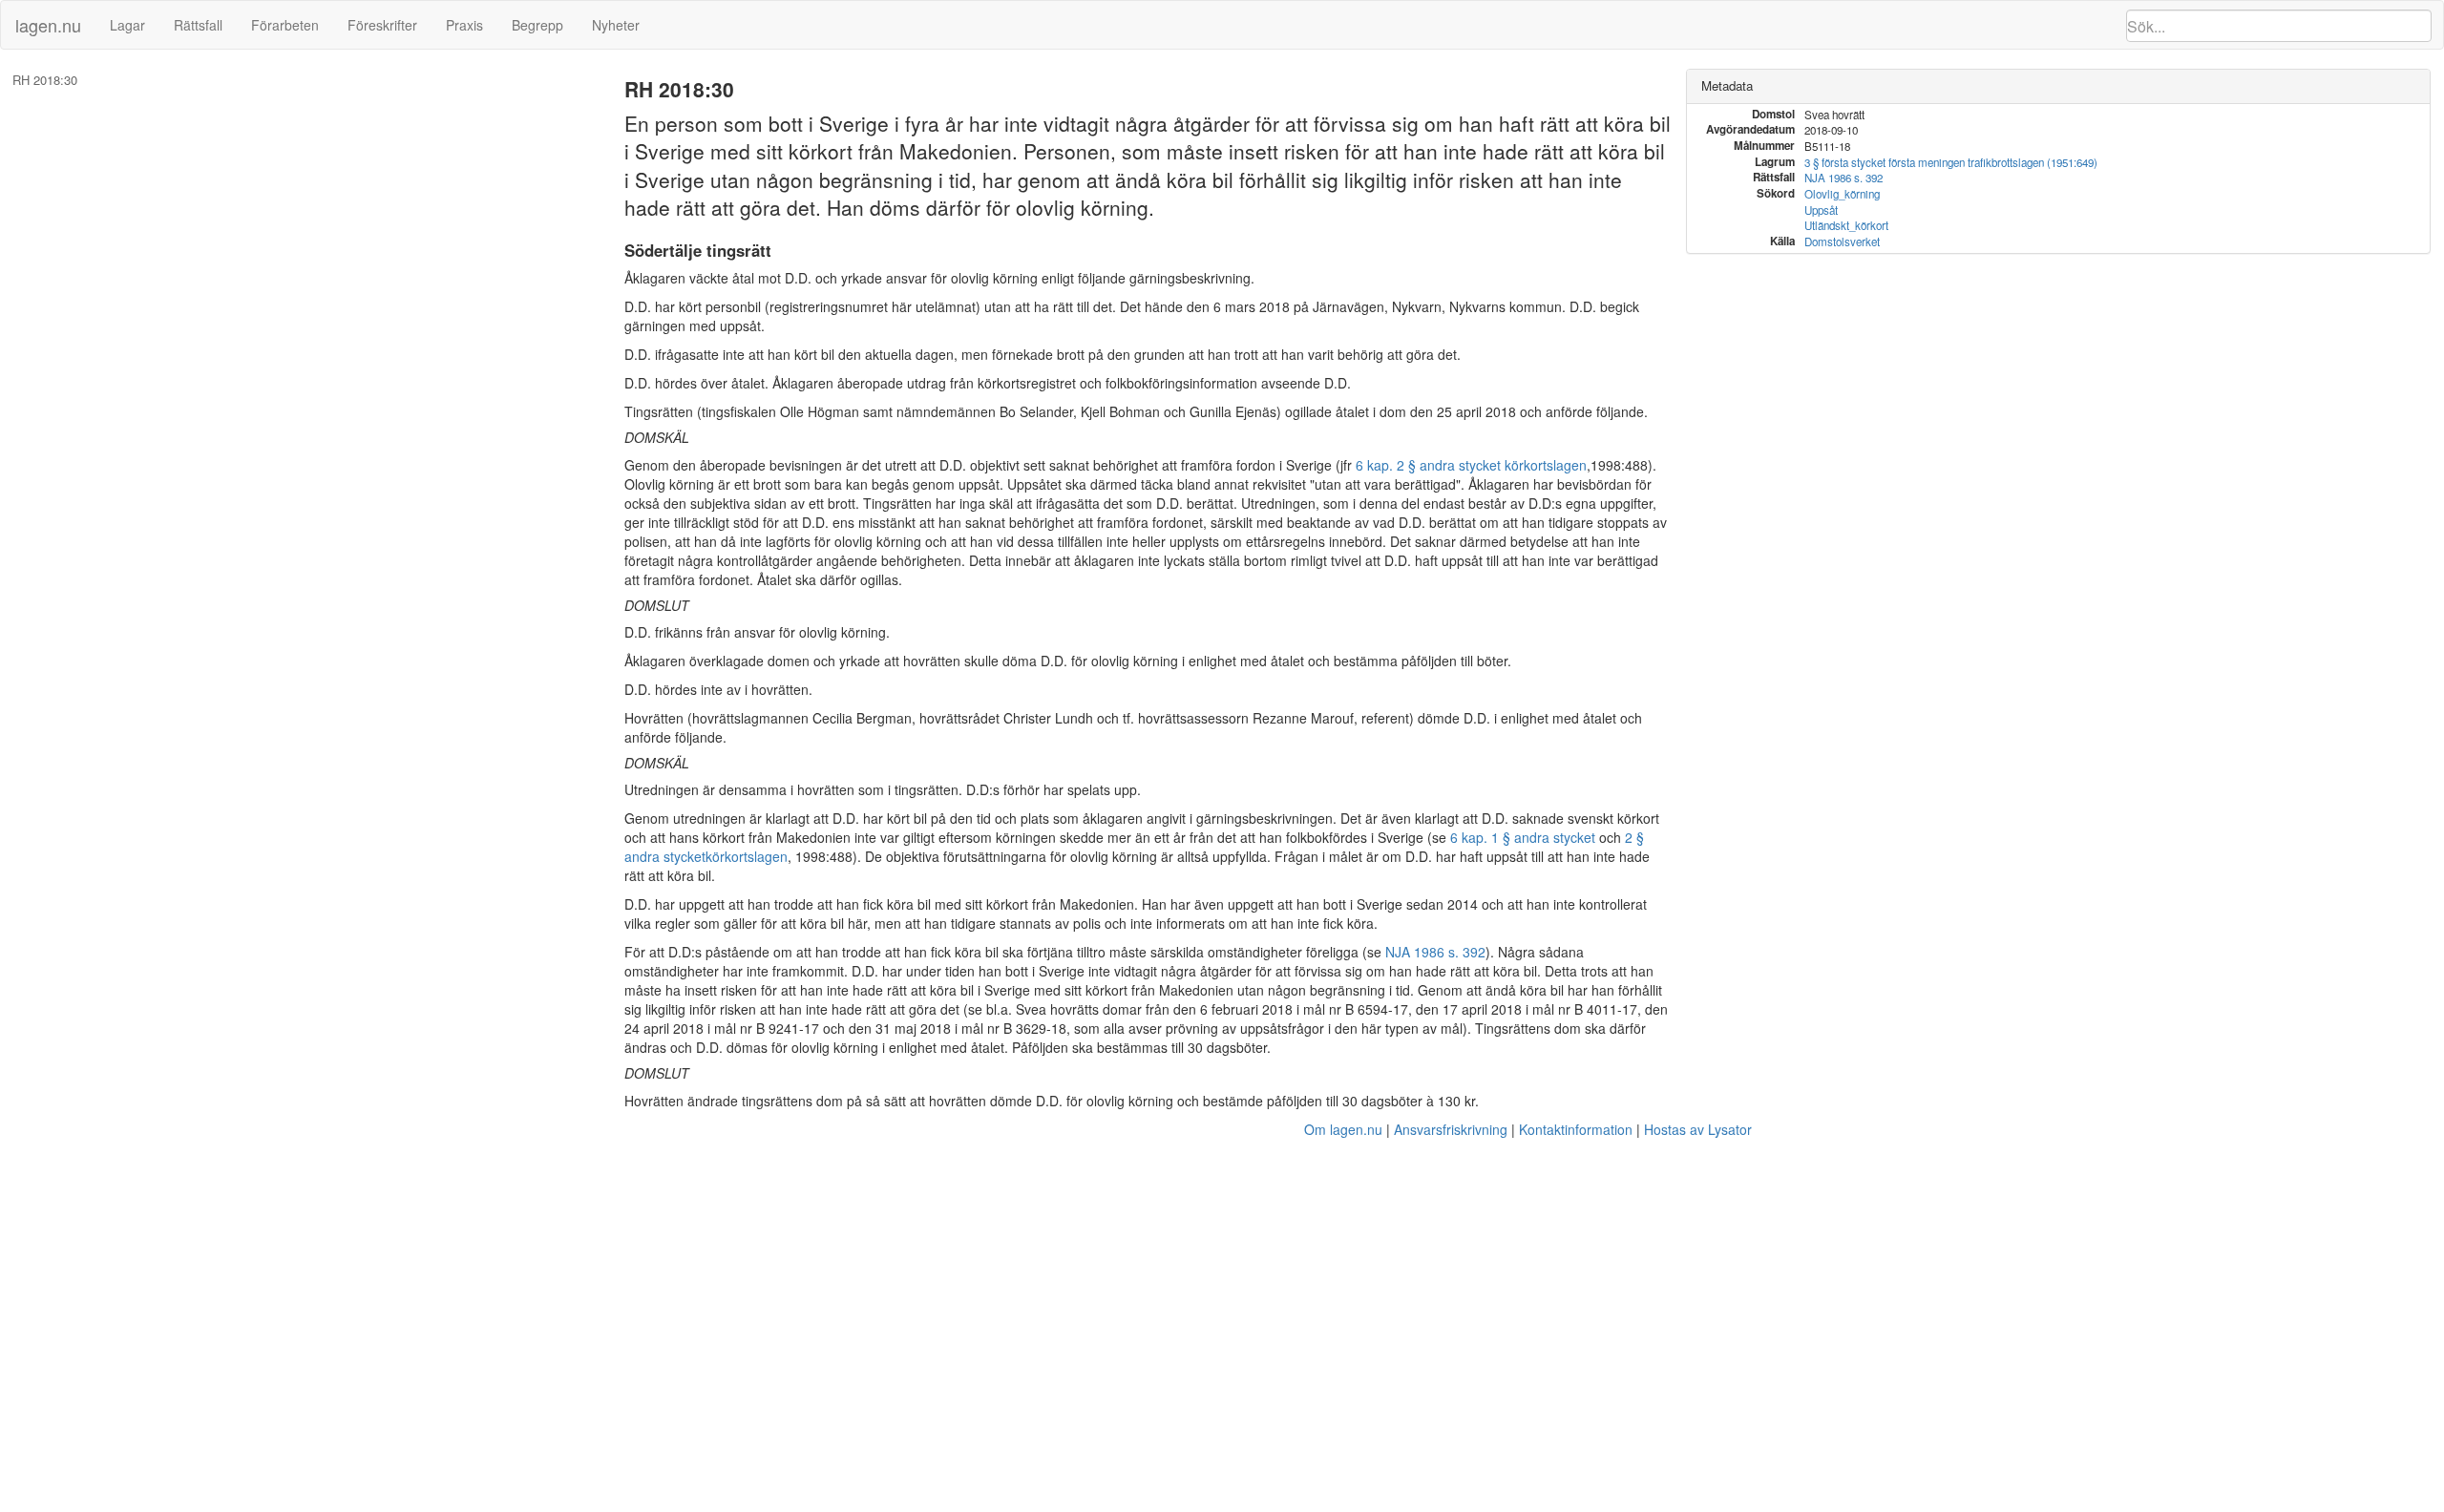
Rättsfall (198, 25)
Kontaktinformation (1576, 1129)
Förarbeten (285, 25)
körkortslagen (747, 856)
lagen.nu (48, 25)
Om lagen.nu (1343, 1129)
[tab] (2058, 86)
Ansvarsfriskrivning (1451, 1129)
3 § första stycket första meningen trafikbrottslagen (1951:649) (1951, 162)
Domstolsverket (1842, 241)
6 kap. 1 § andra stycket (1523, 837)
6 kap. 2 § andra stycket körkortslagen (1471, 465)
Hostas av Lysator (1698, 1129)
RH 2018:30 (45, 80)
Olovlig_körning (1842, 194)
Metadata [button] (1727, 85)
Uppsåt (1821, 210)
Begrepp (537, 25)
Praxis (464, 25)
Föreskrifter (382, 25)
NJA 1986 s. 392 (1435, 952)
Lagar (127, 25)
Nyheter (616, 25)
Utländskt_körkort (1846, 225)
